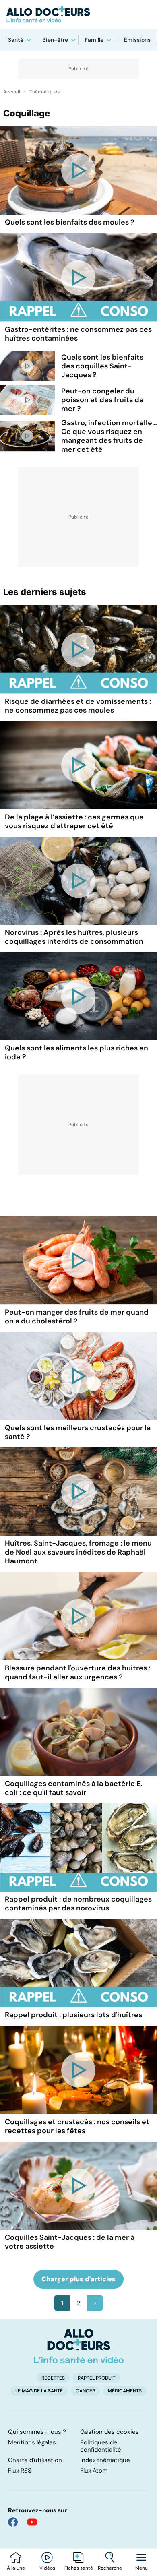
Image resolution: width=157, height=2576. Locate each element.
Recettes (53, 2378)
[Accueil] (79, 2346)
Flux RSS (20, 2471)
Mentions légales (32, 2442)
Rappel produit (97, 2378)
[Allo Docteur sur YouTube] (32, 2522)
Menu (142, 2568)
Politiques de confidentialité (101, 2446)
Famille (94, 40)
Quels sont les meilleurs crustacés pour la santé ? (78, 1432)
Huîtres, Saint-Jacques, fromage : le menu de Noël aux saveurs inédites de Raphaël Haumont (78, 1552)
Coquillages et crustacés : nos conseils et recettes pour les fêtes (77, 2126)
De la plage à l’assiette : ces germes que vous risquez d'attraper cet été (74, 821)
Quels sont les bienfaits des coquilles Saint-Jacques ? (102, 366)
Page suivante (95, 2303)
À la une (16, 2568)
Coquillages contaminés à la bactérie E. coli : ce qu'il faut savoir (73, 1788)
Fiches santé (79, 2568)
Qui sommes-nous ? (37, 2432)
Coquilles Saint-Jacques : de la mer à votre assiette (70, 2242)
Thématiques (44, 92)
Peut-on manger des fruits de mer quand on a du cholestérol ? (77, 1317)
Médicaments (125, 2391)
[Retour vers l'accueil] (78, 14)
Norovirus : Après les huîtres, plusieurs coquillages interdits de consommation (74, 937)
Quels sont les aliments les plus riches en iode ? (76, 1052)
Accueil (12, 92)
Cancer (85, 2391)
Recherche (110, 2568)
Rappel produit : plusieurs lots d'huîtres (73, 2015)
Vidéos (47, 2568)
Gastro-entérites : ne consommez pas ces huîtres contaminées (78, 334)
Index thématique (105, 2460)
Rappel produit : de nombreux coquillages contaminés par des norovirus (78, 1904)
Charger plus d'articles (78, 2279)
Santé (16, 40)
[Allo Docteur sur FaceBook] (13, 2522)
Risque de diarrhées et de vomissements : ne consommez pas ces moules (78, 706)
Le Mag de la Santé (39, 2391)
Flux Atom (94, 2471)
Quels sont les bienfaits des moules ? (70, 222)
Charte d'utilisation (35, 2460)
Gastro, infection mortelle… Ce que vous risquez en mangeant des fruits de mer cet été (109, 436)
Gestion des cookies (109, 2432)
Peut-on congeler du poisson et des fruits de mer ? (102, 400)
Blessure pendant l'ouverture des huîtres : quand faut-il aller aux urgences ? (77, 1673)
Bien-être (55, 40)
